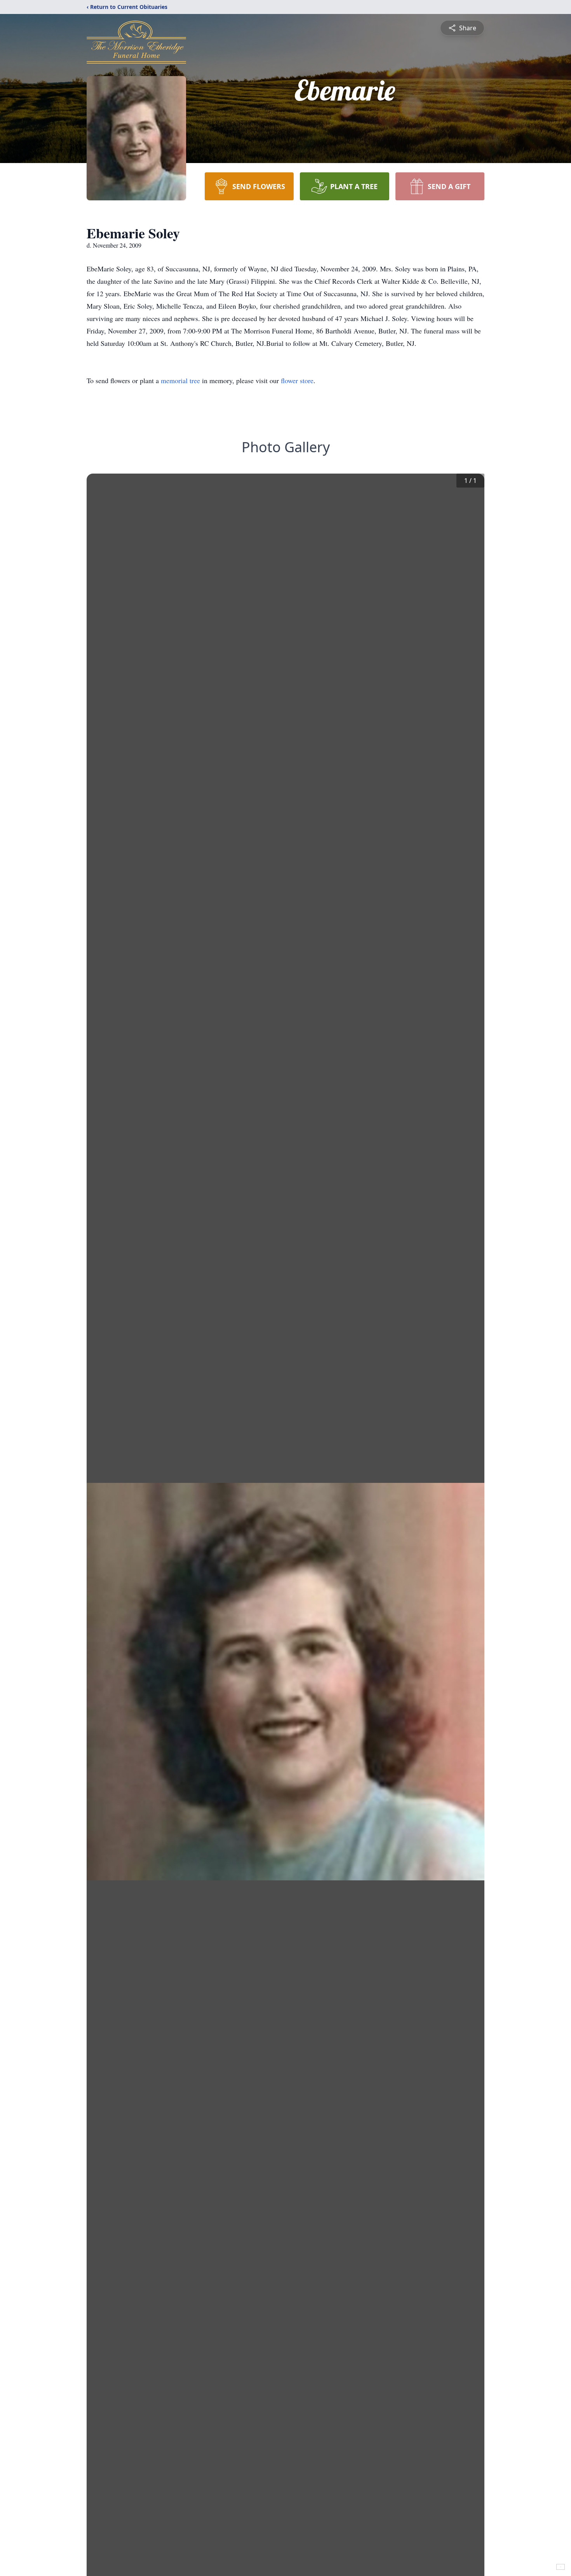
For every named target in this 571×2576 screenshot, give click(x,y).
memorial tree (180, 380)
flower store (297, 380)
